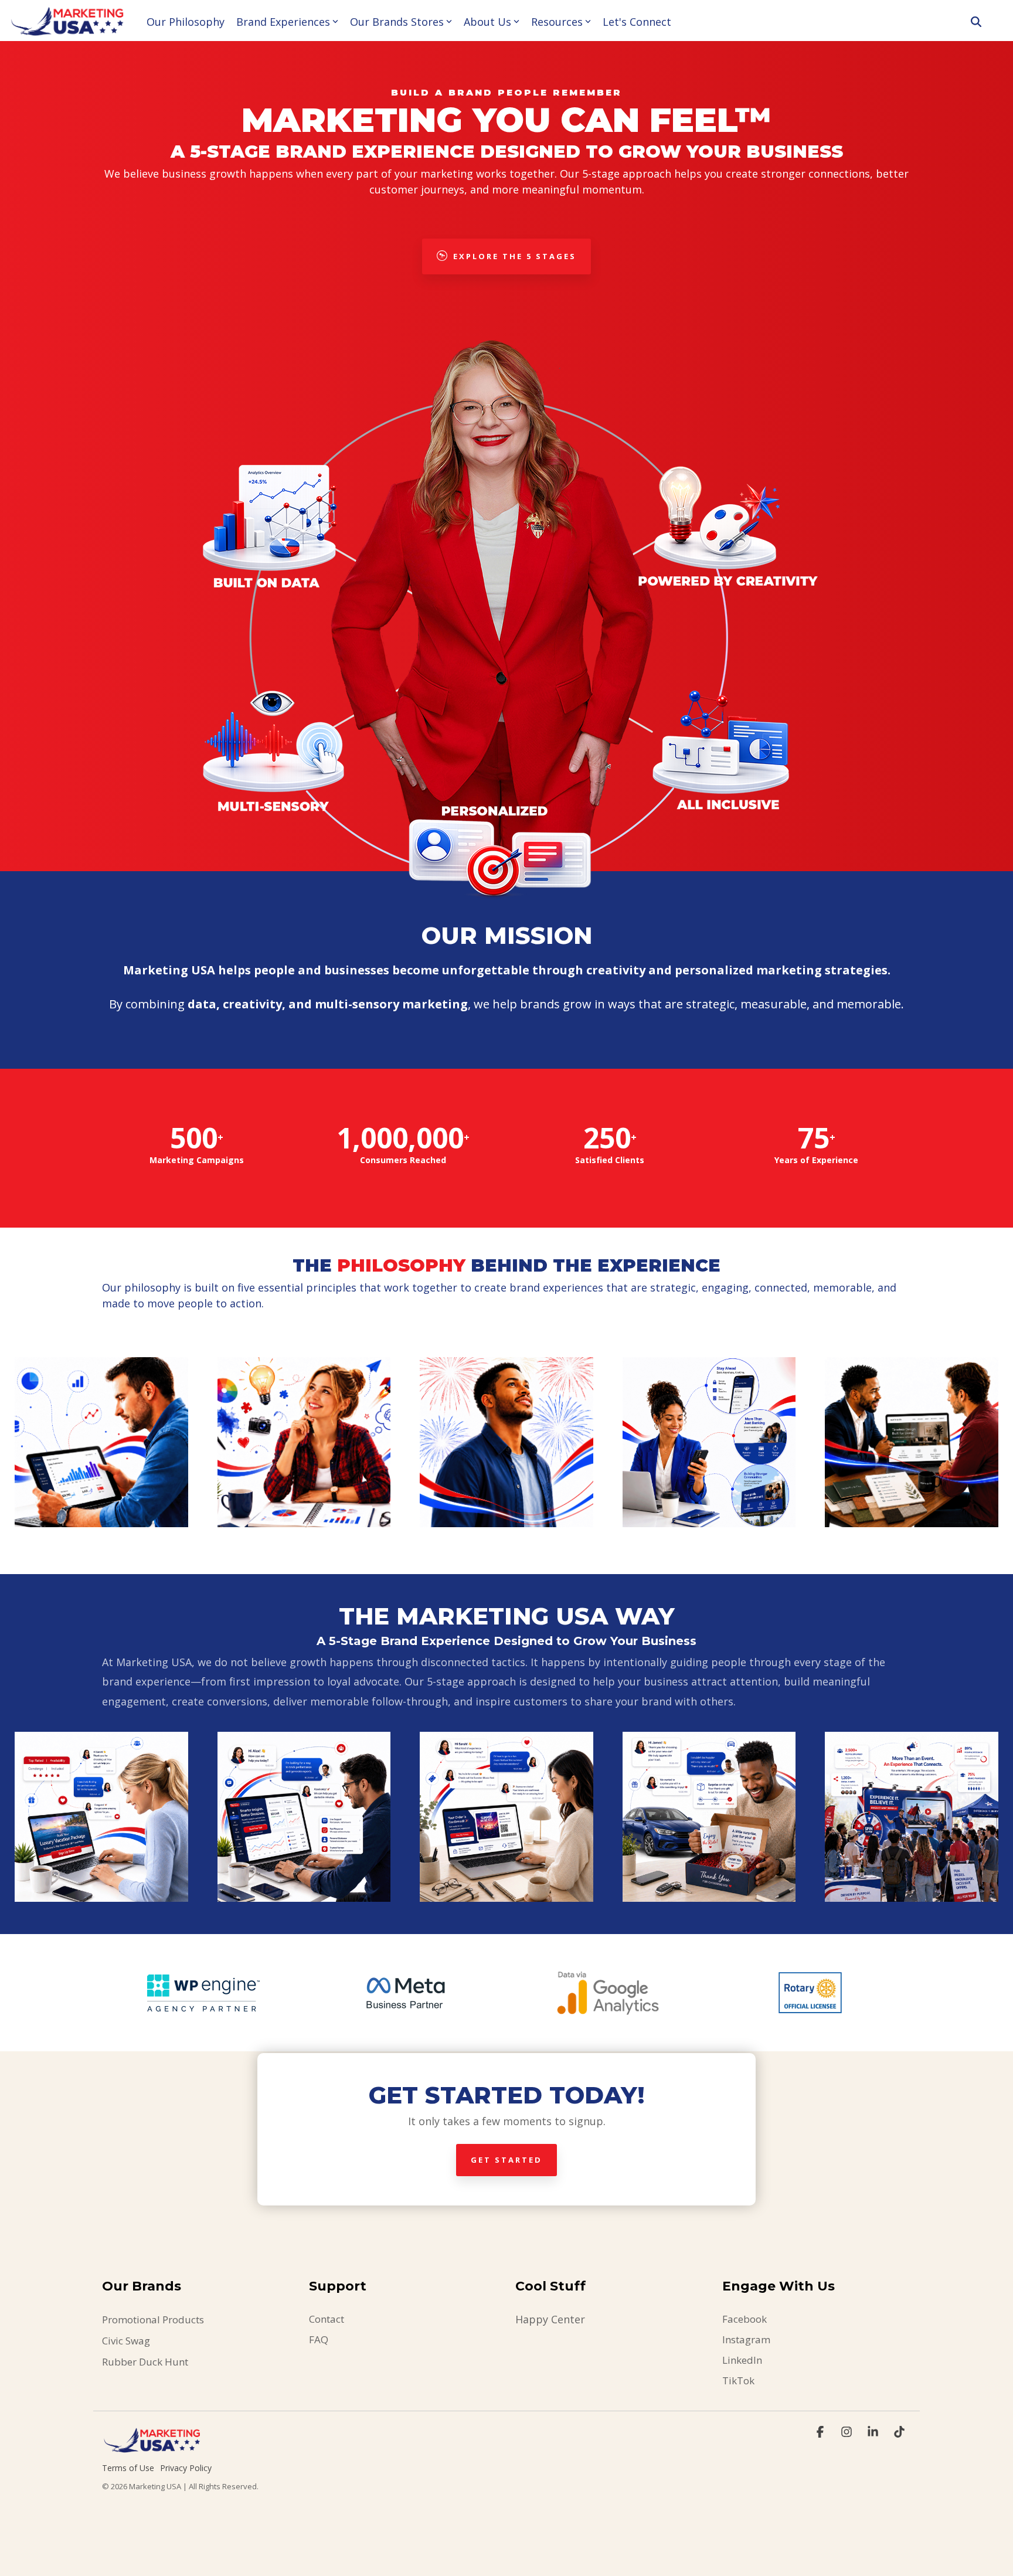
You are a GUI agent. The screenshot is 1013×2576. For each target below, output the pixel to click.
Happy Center (550, 2319)
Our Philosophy (186, 22)
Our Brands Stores (397, 22)
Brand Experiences (283, 22)
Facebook (745, 2319)
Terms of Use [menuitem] (128, 2468)
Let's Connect (637, 22)
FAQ (319, 2339)
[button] (822, 2432)
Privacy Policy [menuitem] (186, 2468)
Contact (327, 2319)
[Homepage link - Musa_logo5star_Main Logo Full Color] (152, 2449)
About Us (487, 22)
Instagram (746, 2339)
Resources (557, 22)
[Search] (976, 22)
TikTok (738, 2380)
